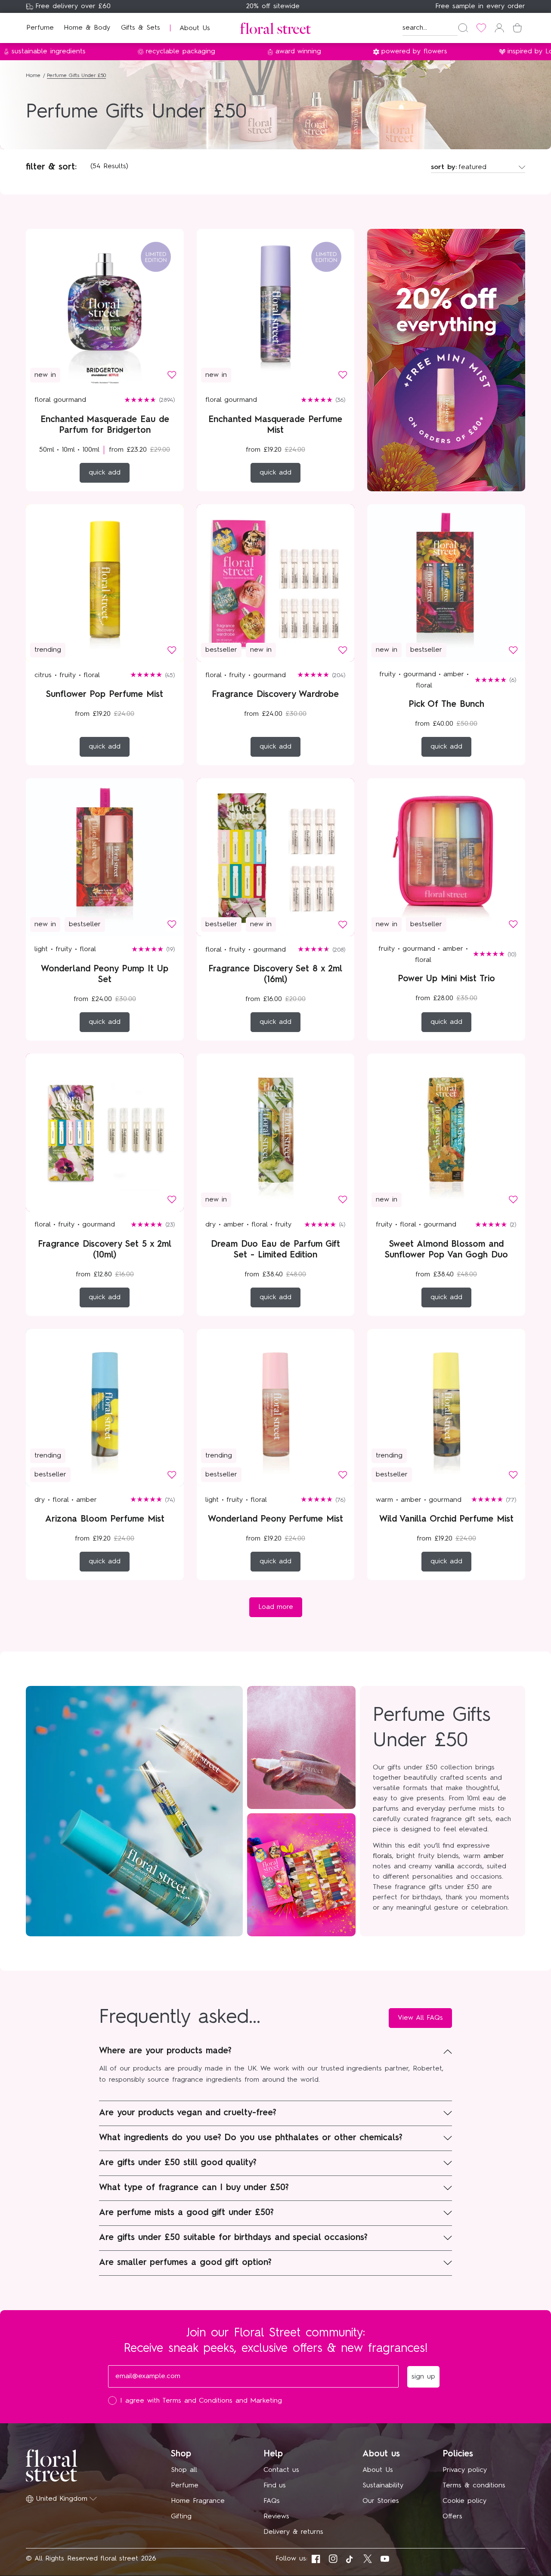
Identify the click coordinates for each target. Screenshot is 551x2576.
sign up (360, 1349)
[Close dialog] (434, 1162)
